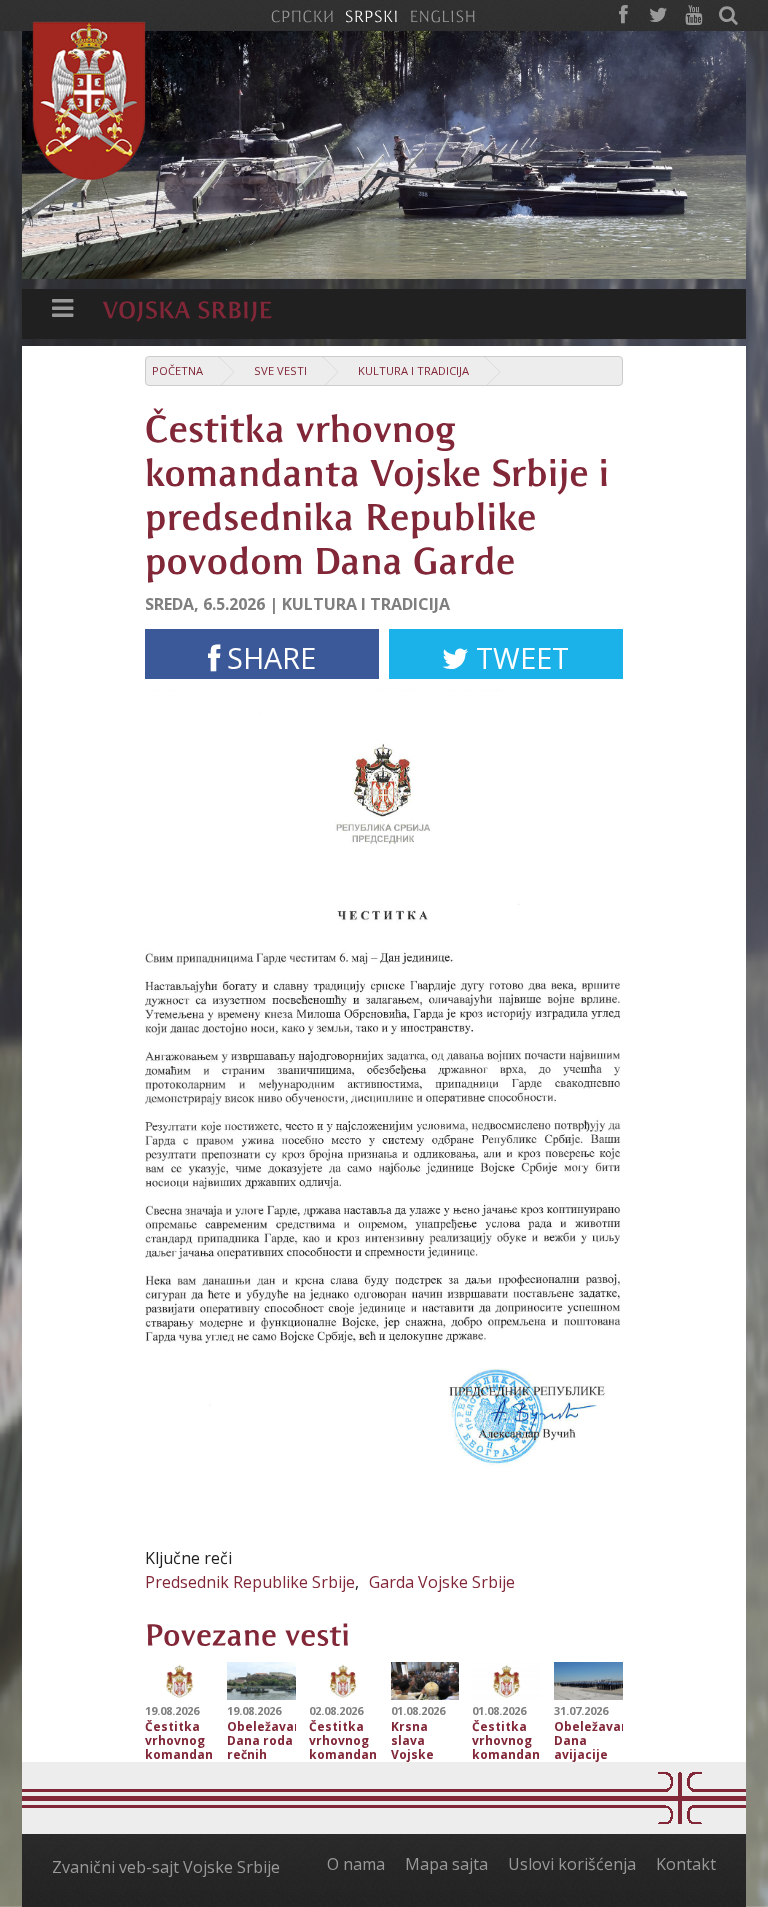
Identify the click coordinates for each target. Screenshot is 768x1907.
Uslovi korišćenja (572, 1864)
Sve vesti (280, 370)
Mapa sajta (446, 1864)
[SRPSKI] (371, 15)
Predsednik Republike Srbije (250, 1582)
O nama (356, 1864)
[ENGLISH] (442, 15)
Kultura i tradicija (413, 370)
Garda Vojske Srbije (442, 1582)
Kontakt (686, 1864)
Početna (177, 370)
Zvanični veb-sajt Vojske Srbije (166, 1867)
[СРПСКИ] (302, 15)
